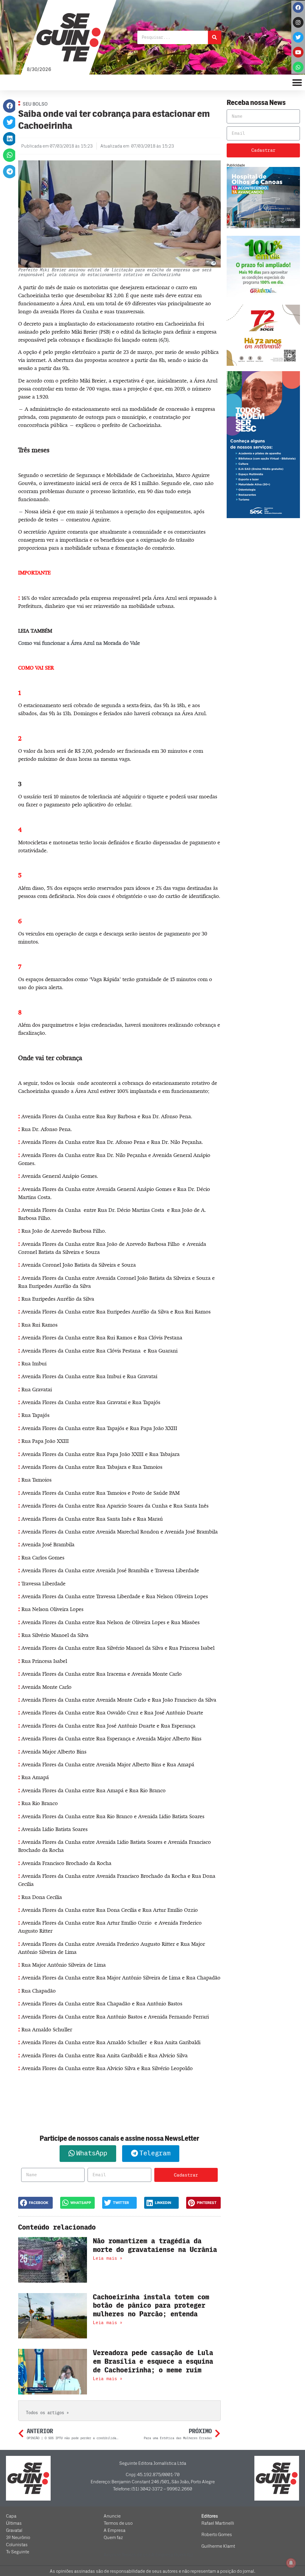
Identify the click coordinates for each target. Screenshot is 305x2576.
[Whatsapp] (298, 67)
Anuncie (112, 2516)
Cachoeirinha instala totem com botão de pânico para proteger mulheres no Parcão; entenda (151, 2306)
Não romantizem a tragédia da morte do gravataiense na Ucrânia (155, 2245)
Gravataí (14, 2530)
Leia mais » (108, 2258)
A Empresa (115, 2530)
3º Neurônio (18, 2538)
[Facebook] (298, 7)
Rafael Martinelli (218, 2523)
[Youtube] (298, 52)
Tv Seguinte (18, 2552)
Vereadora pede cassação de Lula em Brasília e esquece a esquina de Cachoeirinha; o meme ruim (153, 2362)
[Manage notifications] (291, 2563)
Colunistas (17, 2545)
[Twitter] (298, 37)
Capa (11, 2516)
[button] (10, 106)
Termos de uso (118, 2523)
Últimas (14, 2523)
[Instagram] (298, 22)
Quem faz (113, 2538)
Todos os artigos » (47, 2413)
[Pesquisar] (215, 37)
